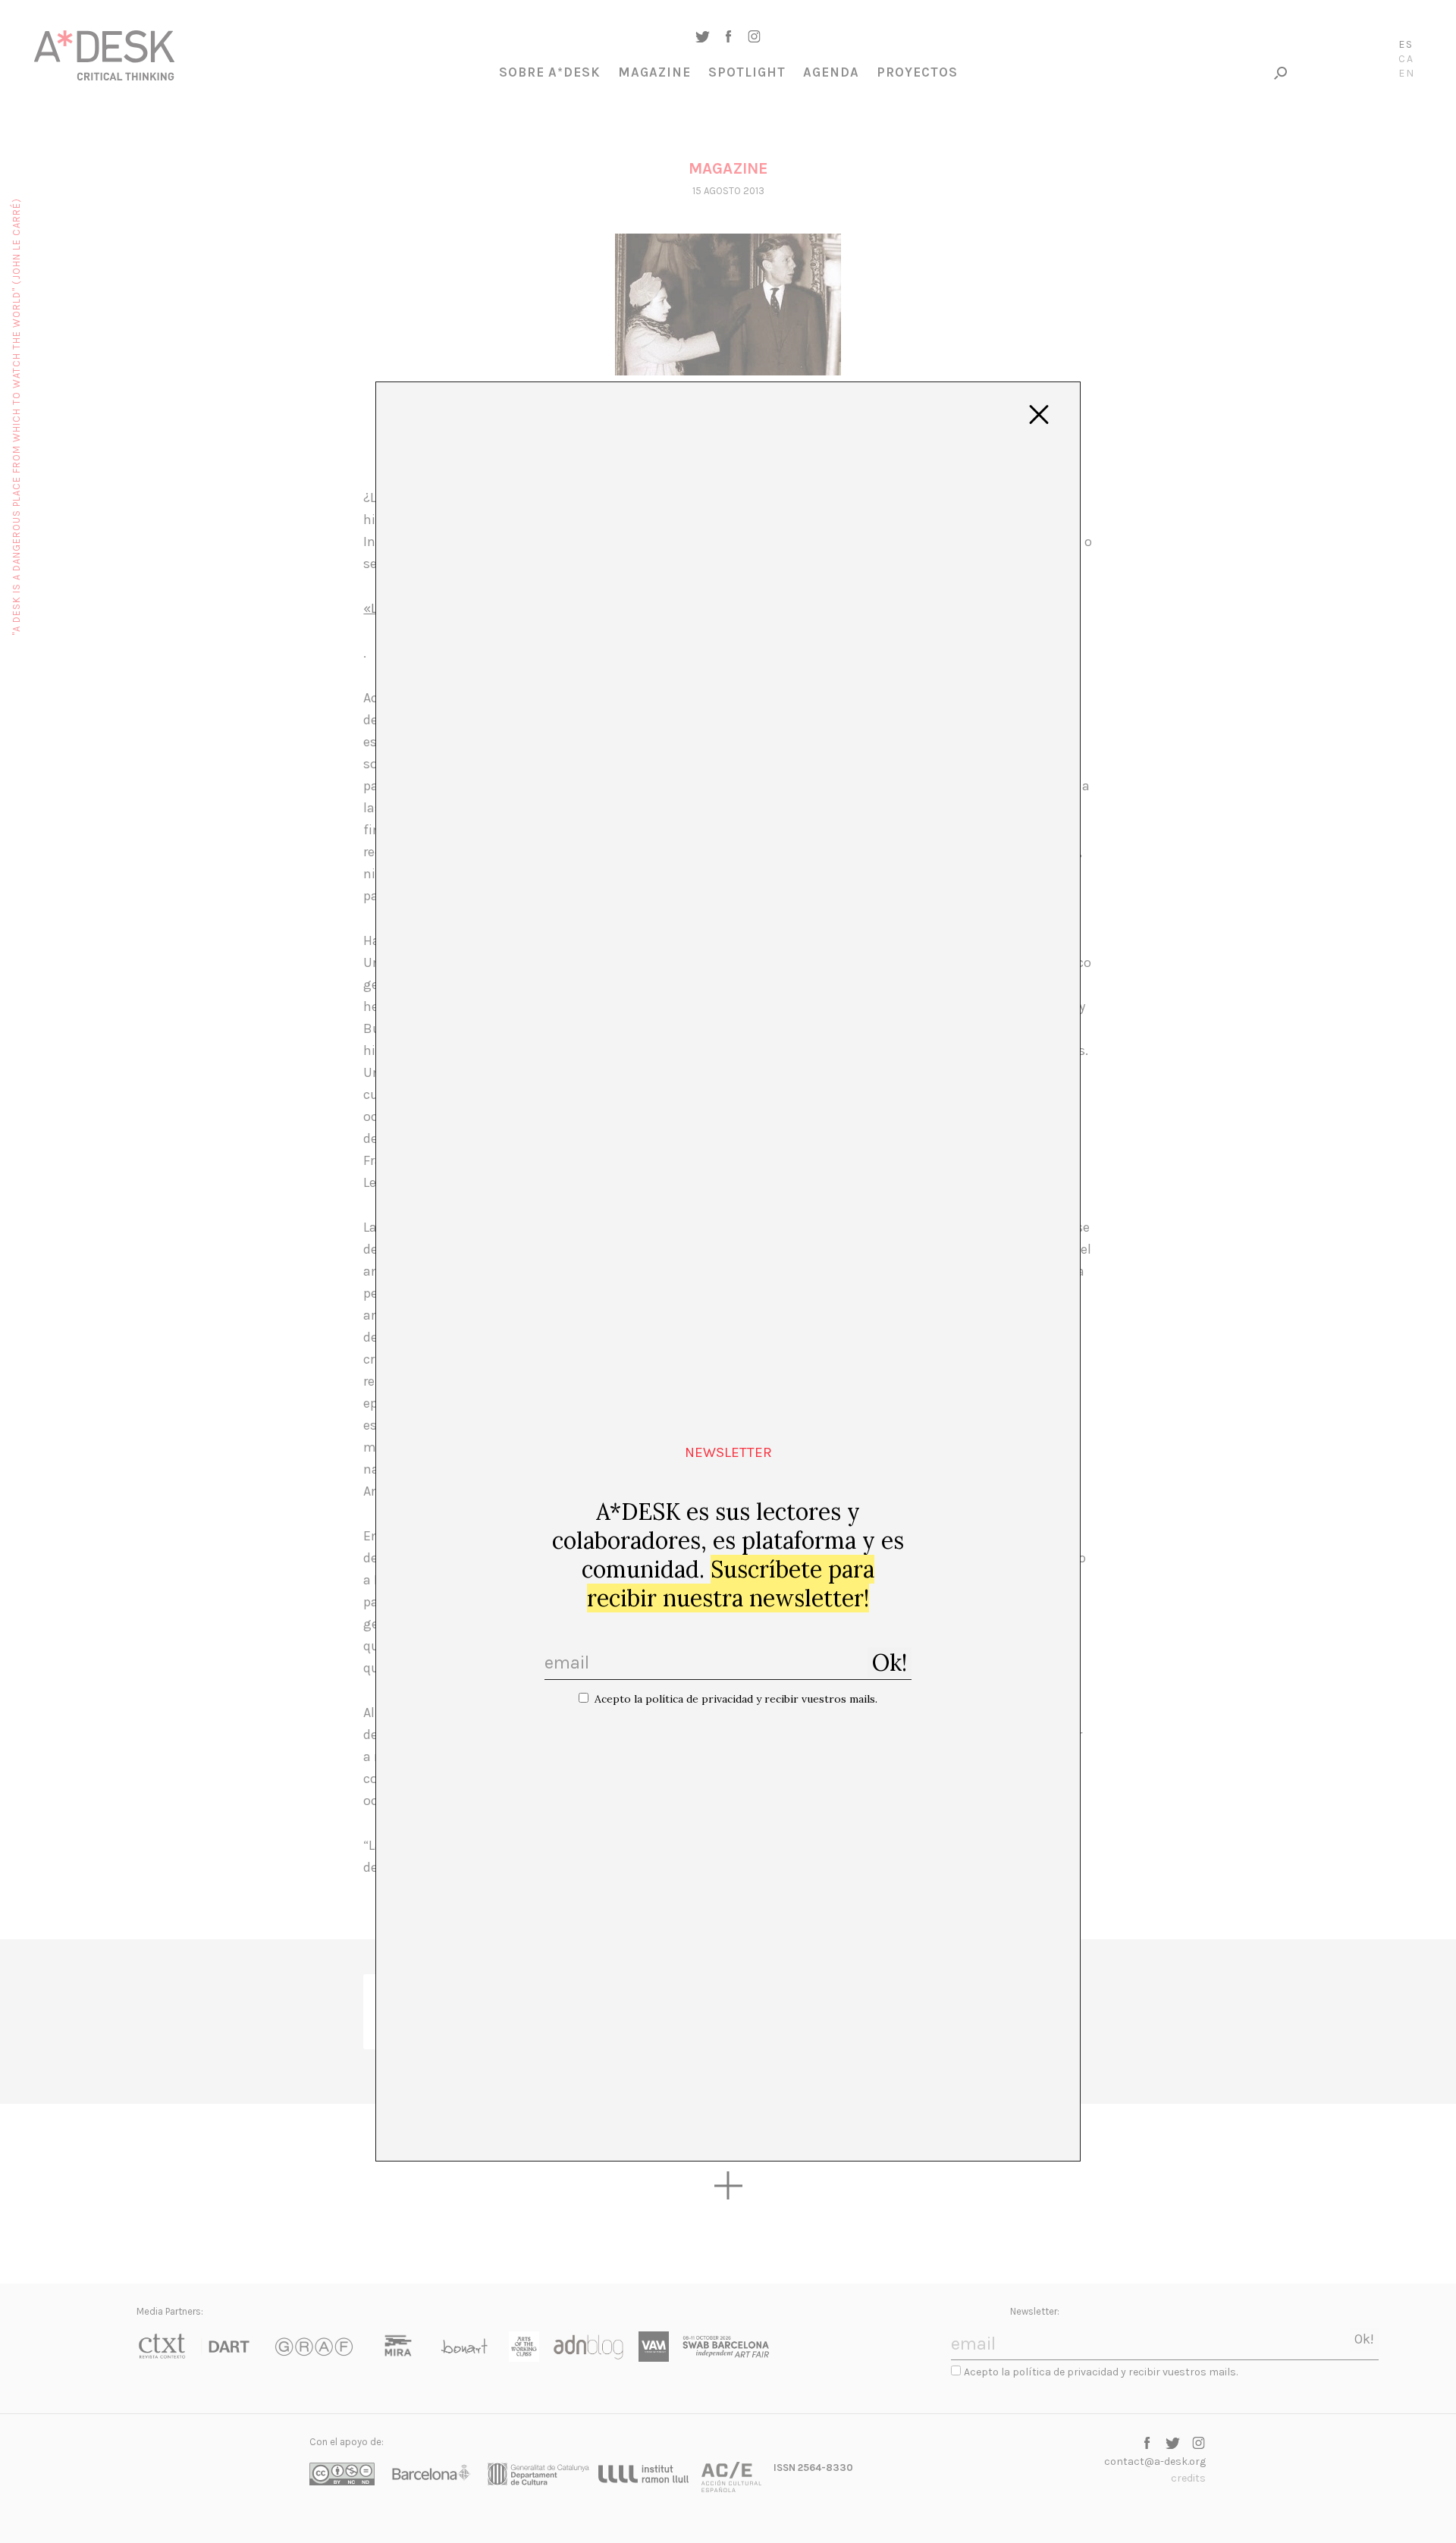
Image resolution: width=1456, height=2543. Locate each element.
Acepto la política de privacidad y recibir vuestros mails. (736, 1699)
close (1039, 415)
